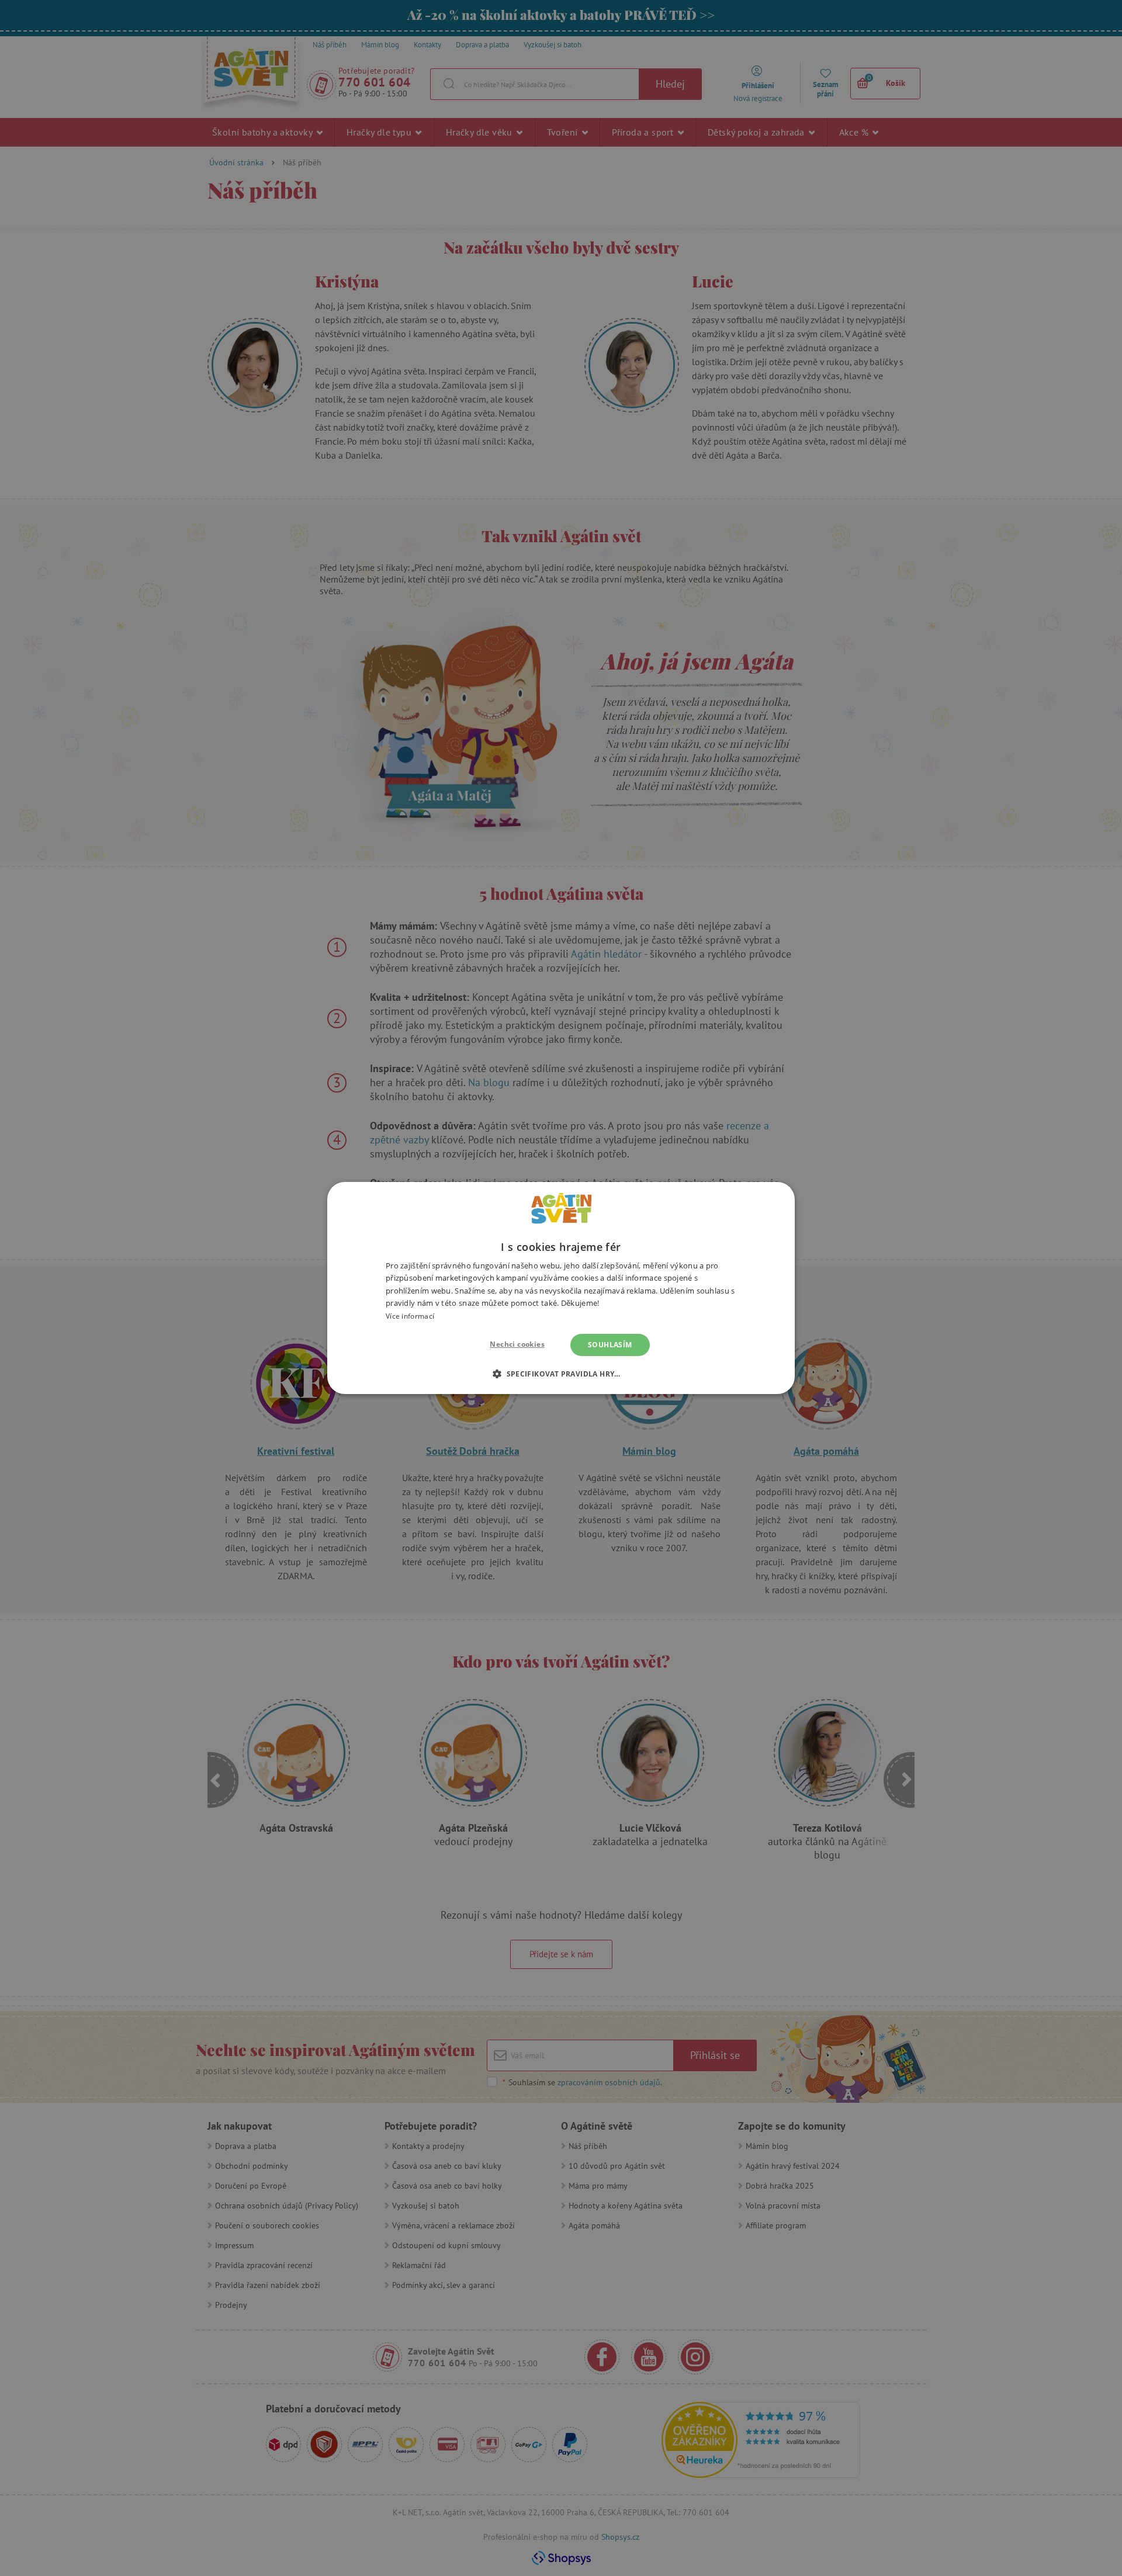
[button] (561, 1374)
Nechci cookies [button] (517, 1344)
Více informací (410, 1316)
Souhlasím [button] (610, 1345)
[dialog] (561, 1288)
